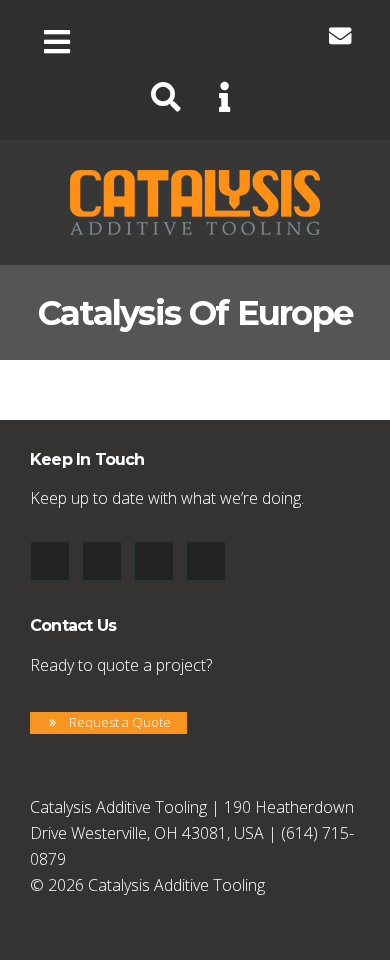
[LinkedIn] (155, 36)
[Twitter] (201, 36)
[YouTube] (247, 36)
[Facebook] (109, 36)
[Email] (340, 36)
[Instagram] (293, 36)
